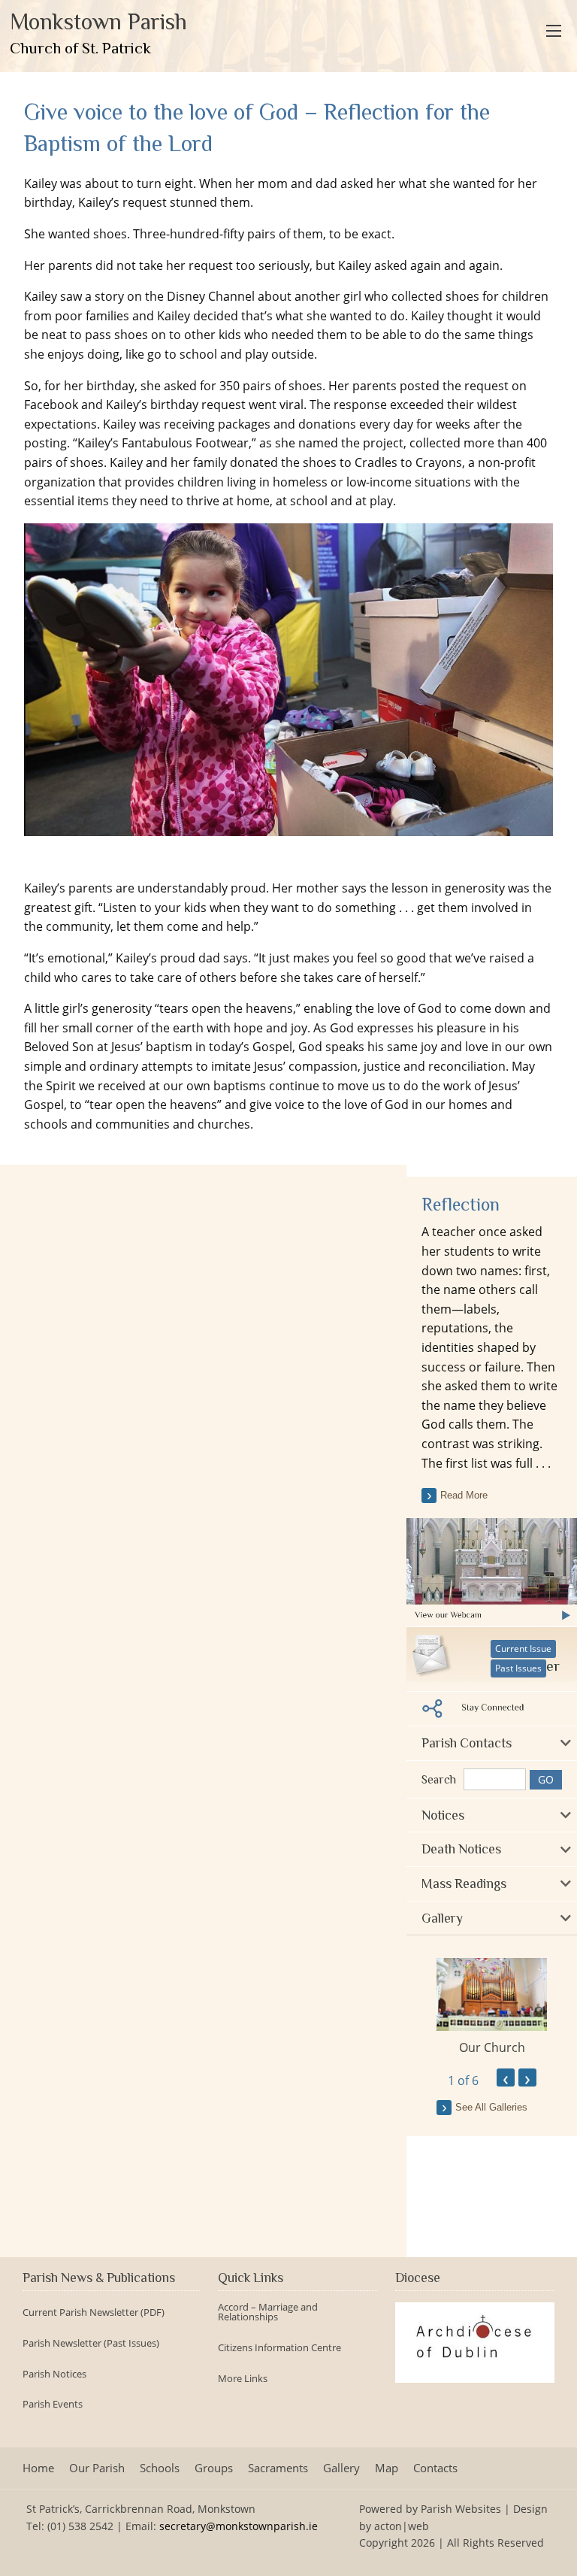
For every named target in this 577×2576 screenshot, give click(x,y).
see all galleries (491, 2107)
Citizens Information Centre (279, 2348)
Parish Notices (54, 2374)
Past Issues (518, 1668)
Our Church (492, 2047)
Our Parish (97, 2468)
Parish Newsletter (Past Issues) (91, 2343)
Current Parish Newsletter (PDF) (94, 2312)
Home (38, 2468)
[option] (492, 2007)
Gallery (341, 2468)
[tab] (492, 1743)
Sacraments (278, 2468)
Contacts (435, 2468)
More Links (243, 2379)
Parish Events (53, 2404)
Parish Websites (461, 2509)
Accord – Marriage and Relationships (268, 2312)
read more (464, 1495)
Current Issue (523, 1649)
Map (387, 2468)
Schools (160, 2468)
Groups (214, 2468)
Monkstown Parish (98, 33)
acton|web (402, 2526)
